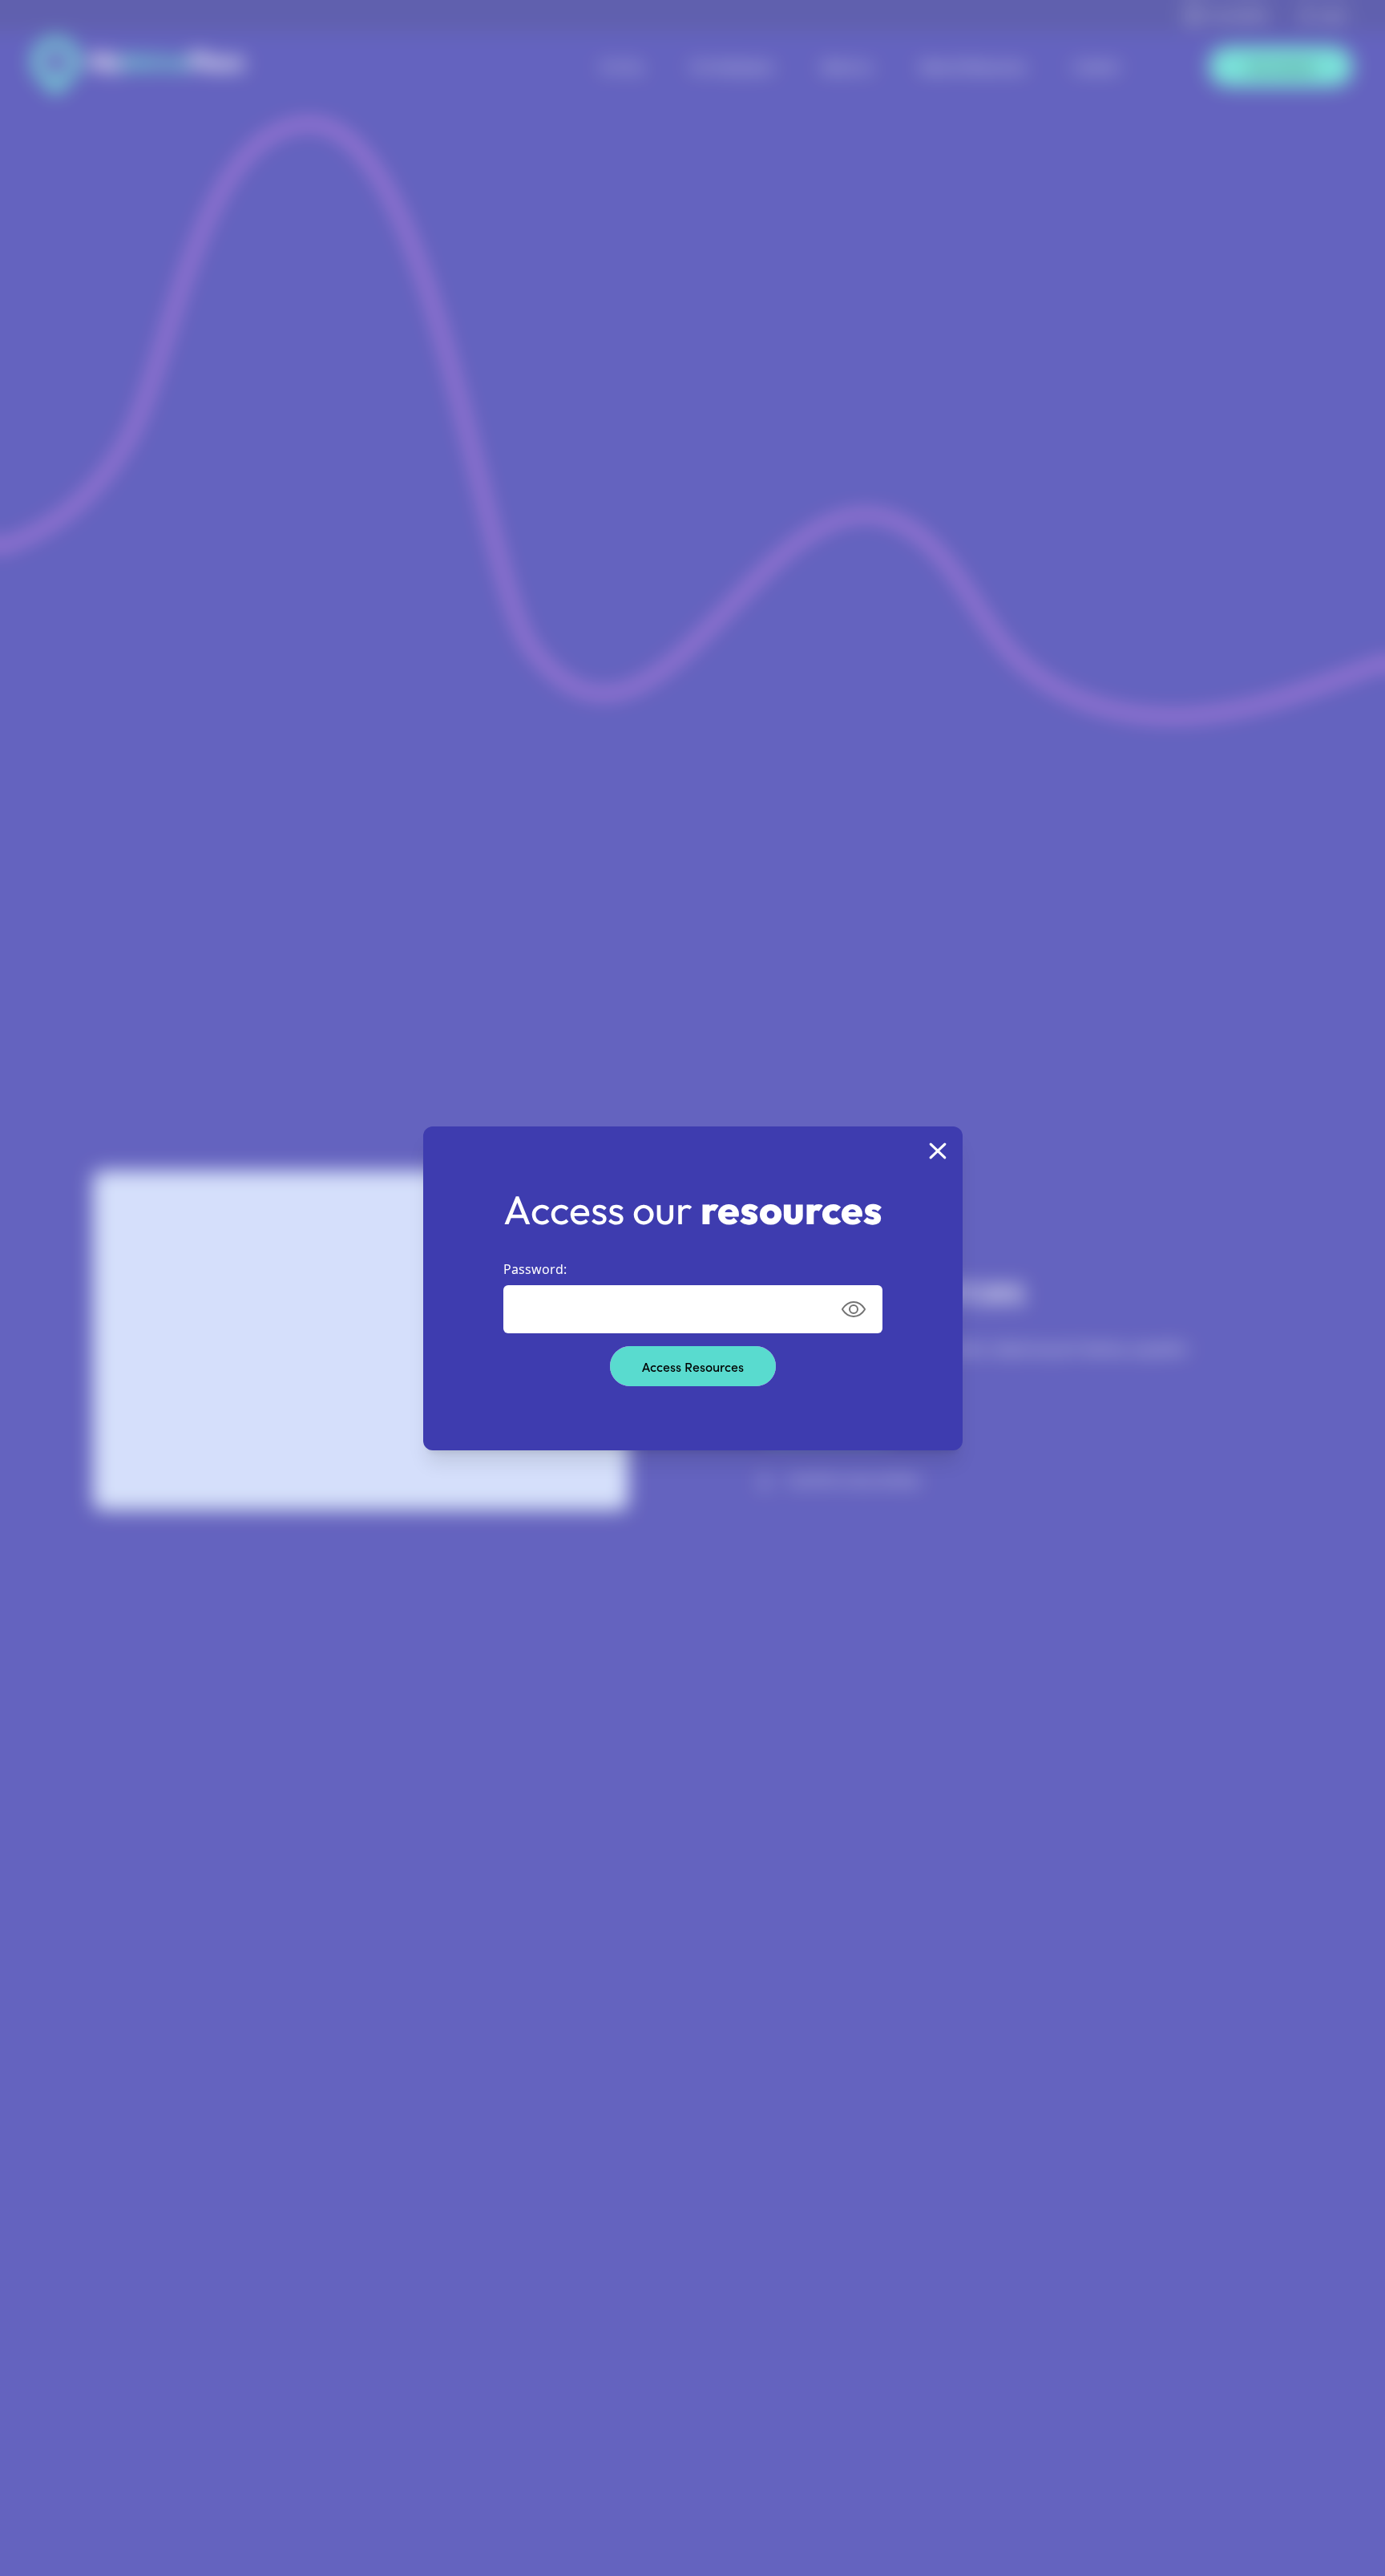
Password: (535, 1269)
